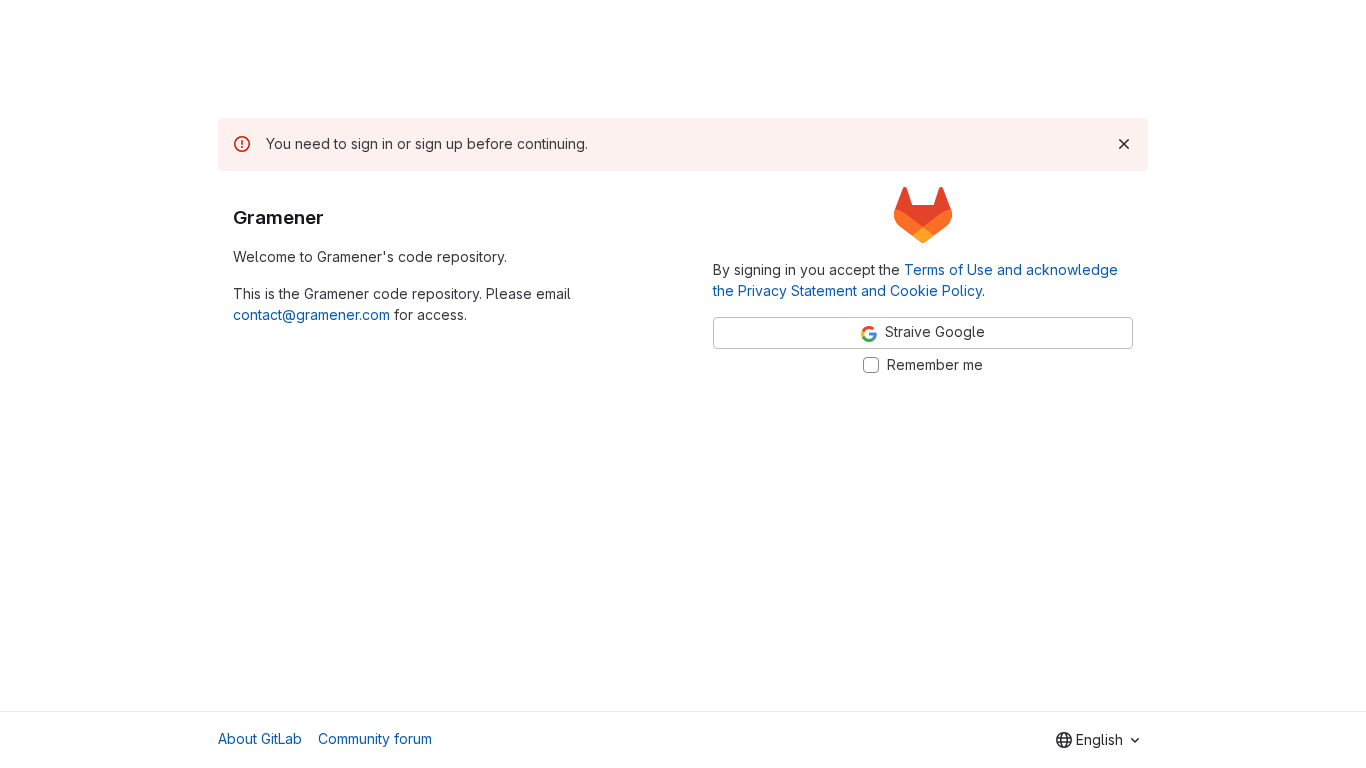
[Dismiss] (1124, 144)
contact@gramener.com (311, 314)
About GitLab (260, 738)
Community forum (375, 738)
